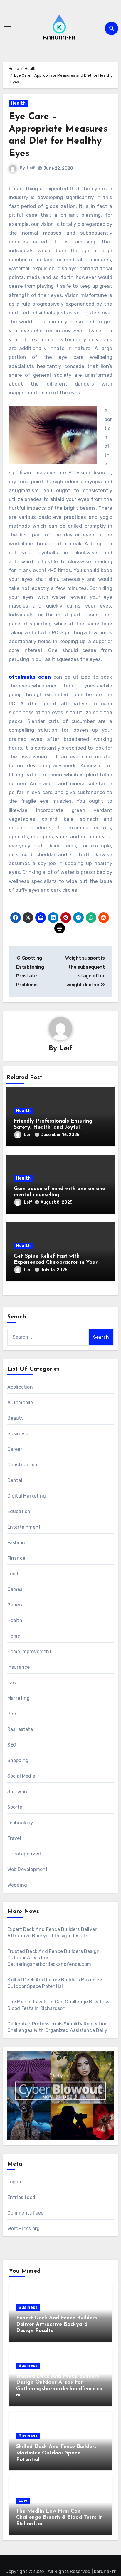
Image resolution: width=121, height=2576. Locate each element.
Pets (12, 1714)
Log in (14, 2182)
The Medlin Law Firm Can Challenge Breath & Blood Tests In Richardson (59, 2518)
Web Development (28, 1869)
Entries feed (21, 2197)
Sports (15, 1807)
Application (20, 1387)
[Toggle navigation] (8, 28)
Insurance (19, 1667)
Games (15, 1589)
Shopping (18, 1760)
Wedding (17, 1885)
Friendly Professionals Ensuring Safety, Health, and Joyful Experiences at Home (53, 1128)
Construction (22, 1465)
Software (18, 1792)
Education (19, 1511)
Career (15, 1449)
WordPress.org (24, 2228)
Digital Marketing (27, 1496)
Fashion (16, 1543)
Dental (15, 1480)
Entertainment (24, 1527)
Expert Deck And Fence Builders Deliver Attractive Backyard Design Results (57, 2325)
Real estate (20, 1729)
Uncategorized (24, 1854)
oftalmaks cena (30, 677)
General (16, 1605)
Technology (20, 1823)
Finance (16, 1558)
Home (14, 1636)
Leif (31, 168)
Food (13, 1574)
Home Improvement (29, 1652)
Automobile (20, 1403)
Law (12, 1683)
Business (18, 1434)
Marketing (19, 1698)
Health (18, 103)
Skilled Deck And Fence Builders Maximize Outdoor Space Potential (56, 2453)
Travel (14, 1838)
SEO (12, 1745)
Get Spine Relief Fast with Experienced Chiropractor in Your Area (56, 1263)
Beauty (16, 1418)
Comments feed (26, 2213)
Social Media (21, 1776)
